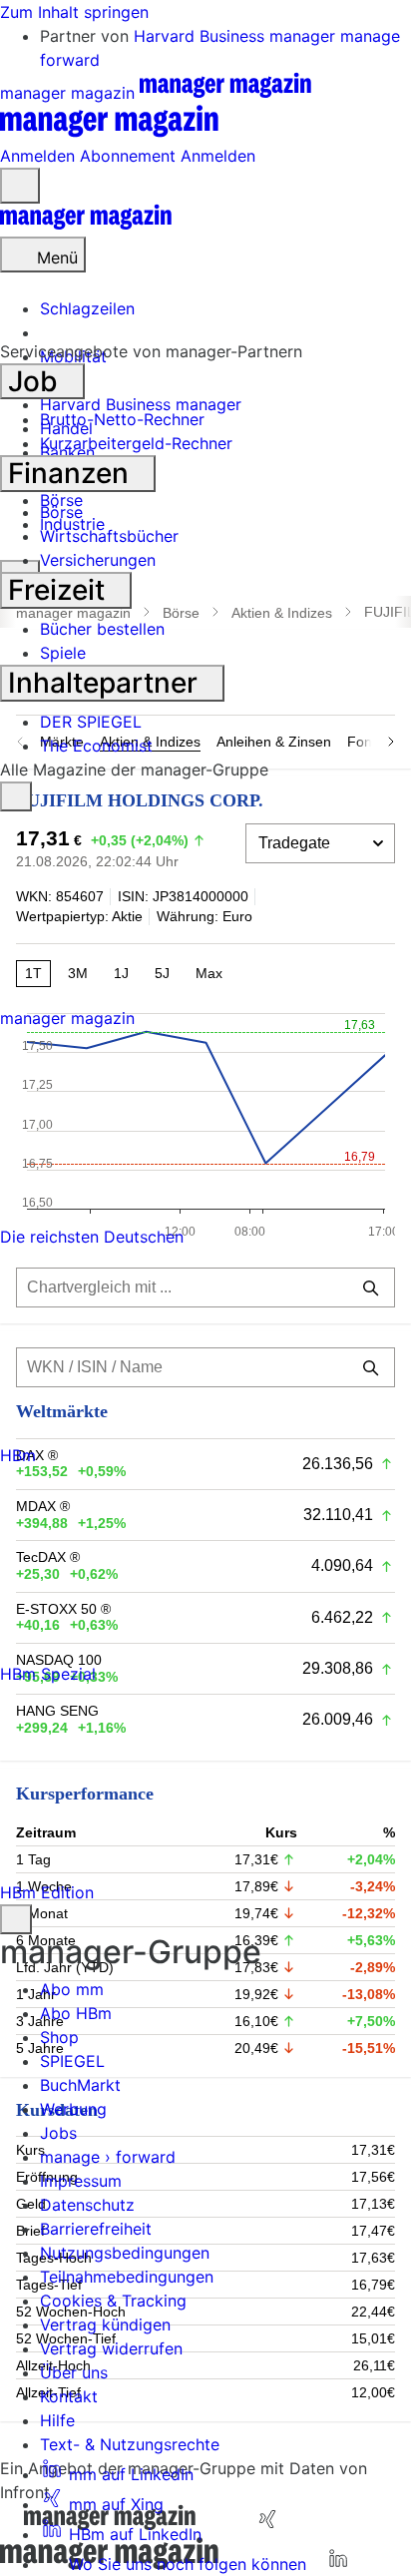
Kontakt (69, 2396)
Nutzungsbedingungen (125, 2253)
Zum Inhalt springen (74, 12)
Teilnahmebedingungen (127, 2277)
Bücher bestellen (102, 629)
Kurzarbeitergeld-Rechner (136, 443)
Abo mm (72, 1989)
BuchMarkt (80, 2085)
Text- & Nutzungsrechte (130, 2444)
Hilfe (57, 2420)
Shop (59, 2037)
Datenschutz (87, 2205)
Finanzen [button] (72, 473)
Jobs (58, 2133)
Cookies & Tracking (113, 2301)
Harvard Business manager (237, 36)
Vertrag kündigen (105, 2324)
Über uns (74, 2372)
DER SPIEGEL (91, 722)
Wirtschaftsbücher (109, 536)
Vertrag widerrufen (111, 2348)
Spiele (63, 653)
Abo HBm (76, 2013)
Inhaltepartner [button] (106, 683)
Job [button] (36, 381)
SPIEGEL (72, 2061)
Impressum (81, 2181)
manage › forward (108, 2157)
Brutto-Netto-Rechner (122, 419)
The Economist (96, 746)
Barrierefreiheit (96, 2229)
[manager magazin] (86, 225)
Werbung (73, 2109)
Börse (61, 512)
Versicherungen (98, 560)
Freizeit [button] (60, 590)
